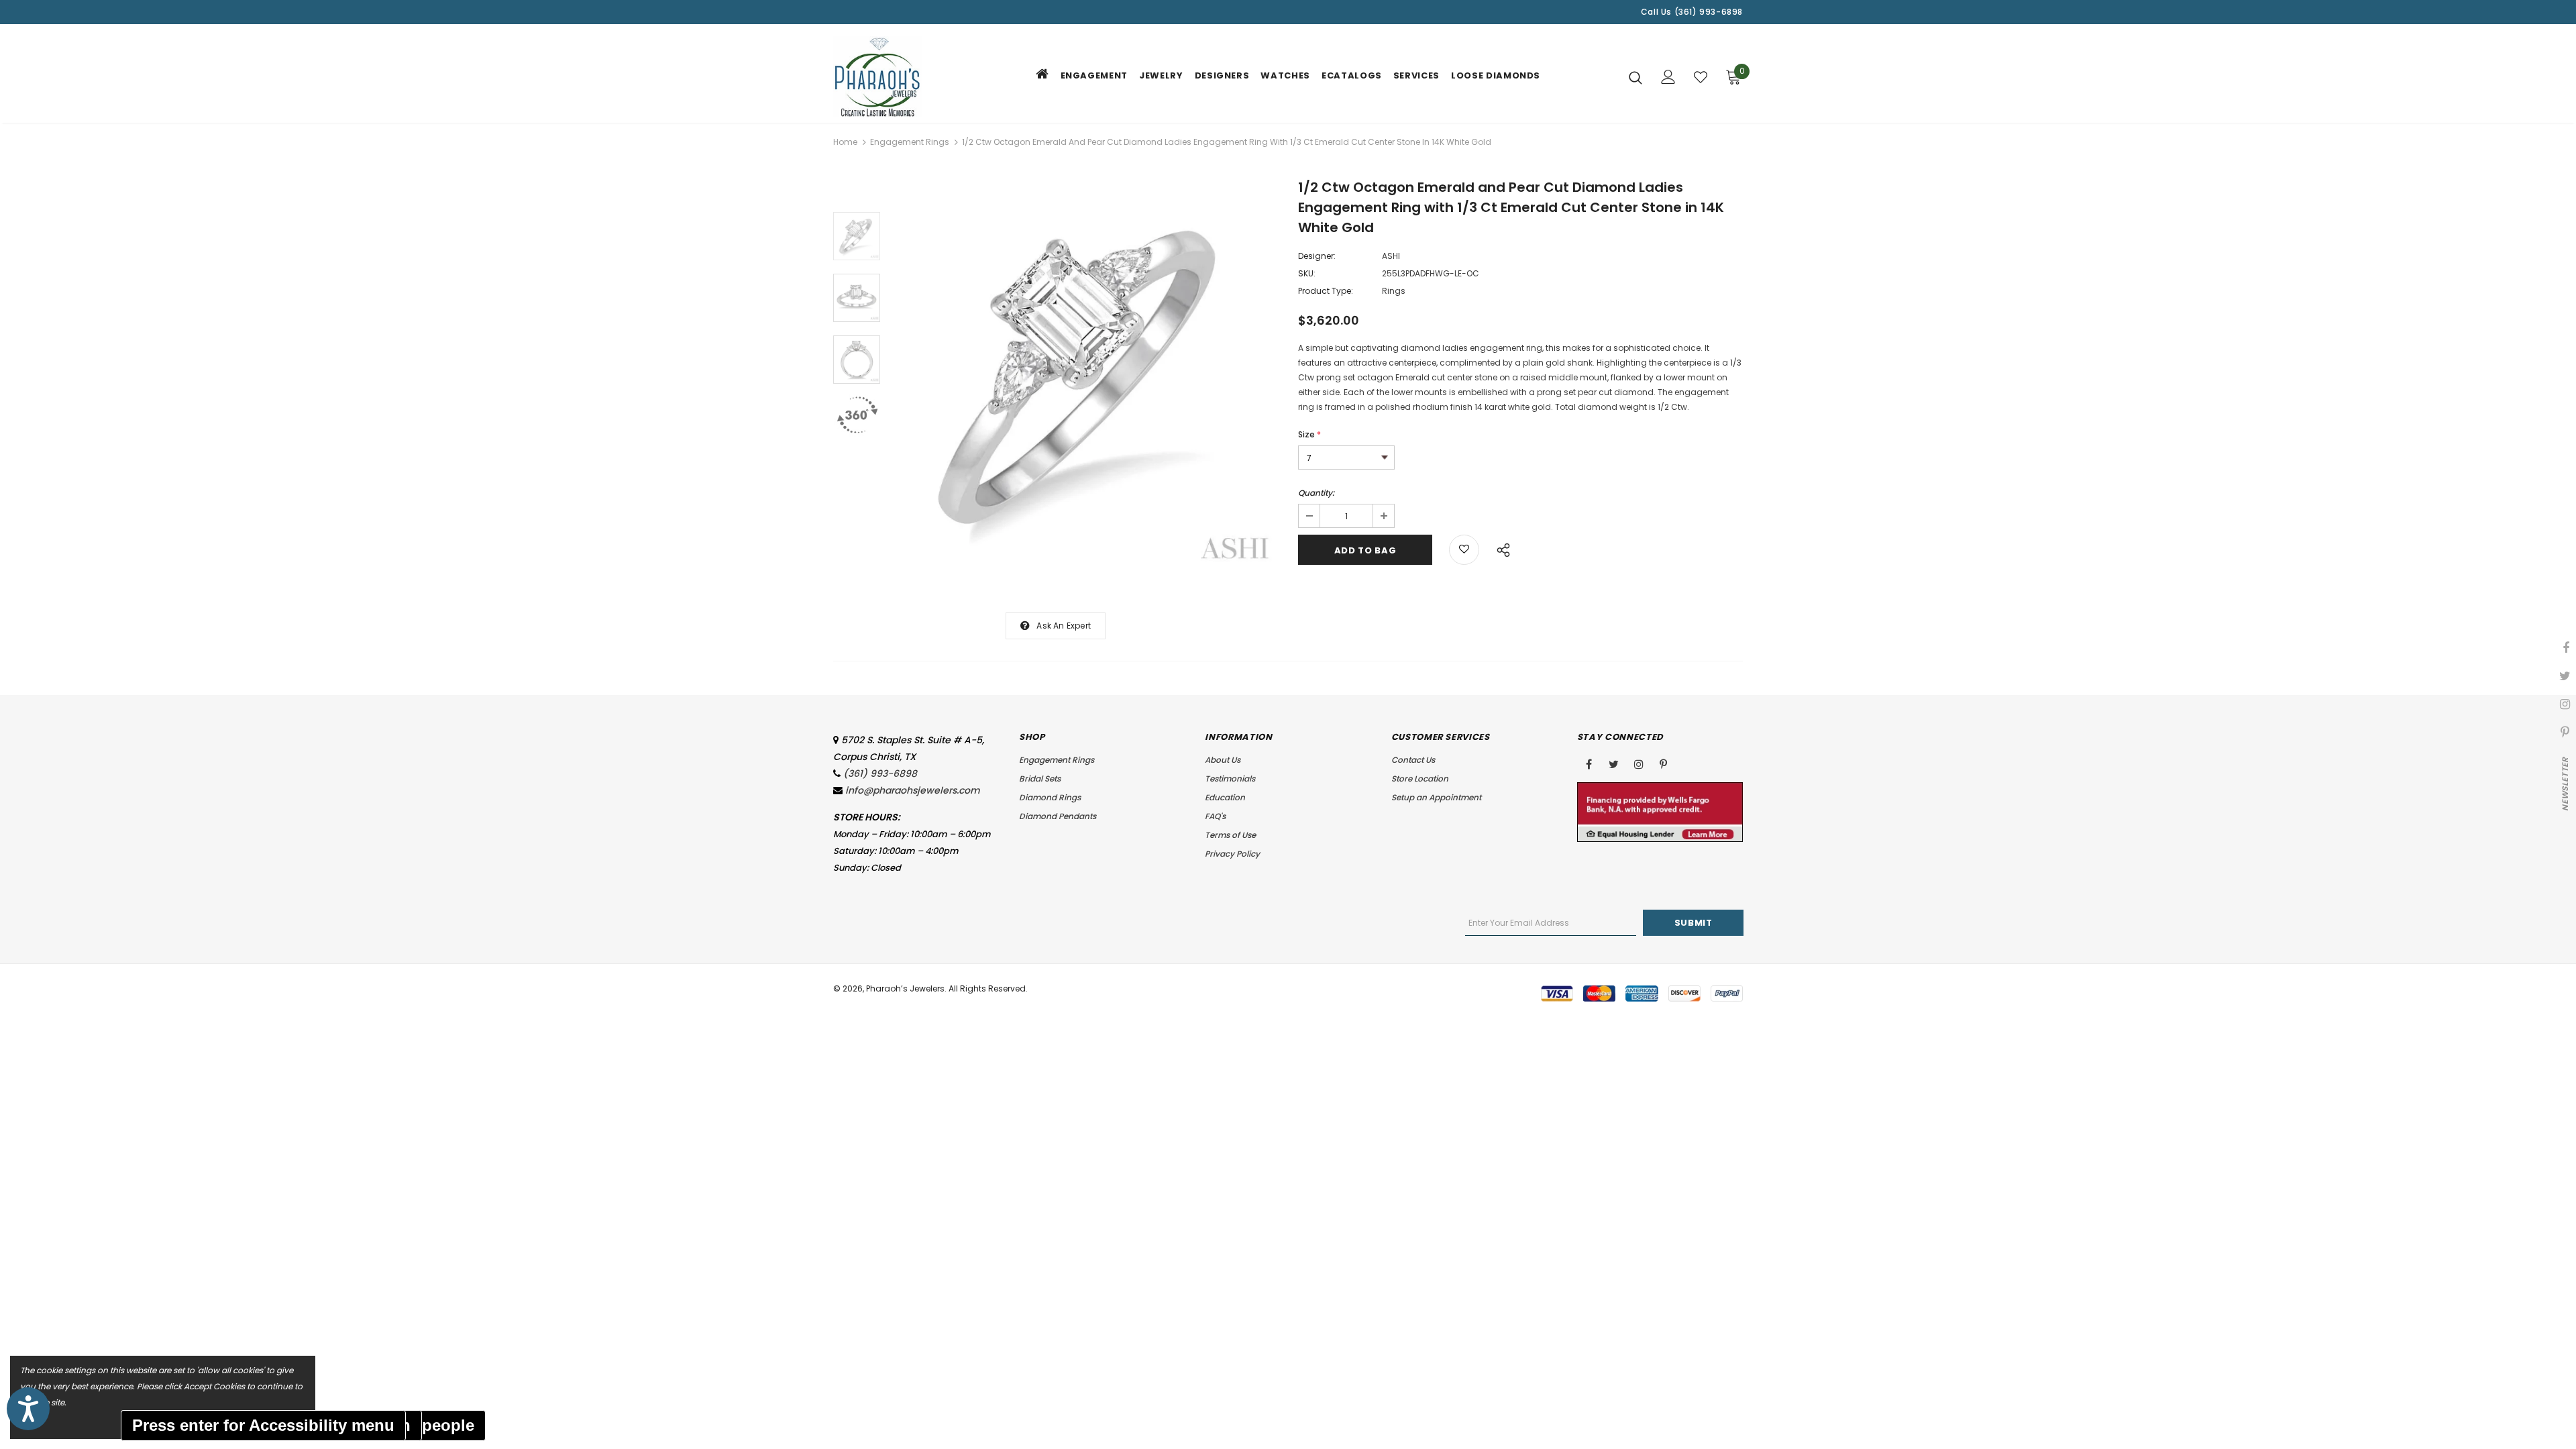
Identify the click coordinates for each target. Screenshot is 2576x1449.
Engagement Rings (910, 142)
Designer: (1317, 256)
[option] (1086, 376)
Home (845, 142)
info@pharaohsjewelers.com (913, 790)
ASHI (1391, 256)
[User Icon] (1668, 77)
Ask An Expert (1064, 626)
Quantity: (1316, 493)
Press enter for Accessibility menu (263, 1425)
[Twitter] (1614, 763)
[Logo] (912, 77)
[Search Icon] (1635, 77)
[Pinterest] (1664, 763)
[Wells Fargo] (1660, 811)
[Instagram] (1639, 763)
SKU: (1307, 273)
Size (1309, 434)
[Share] (1500, 548)
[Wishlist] (1701, 77)
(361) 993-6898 (880, 773)
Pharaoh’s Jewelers (905, 988)
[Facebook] (1589, 763)
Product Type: (1326, 291)
